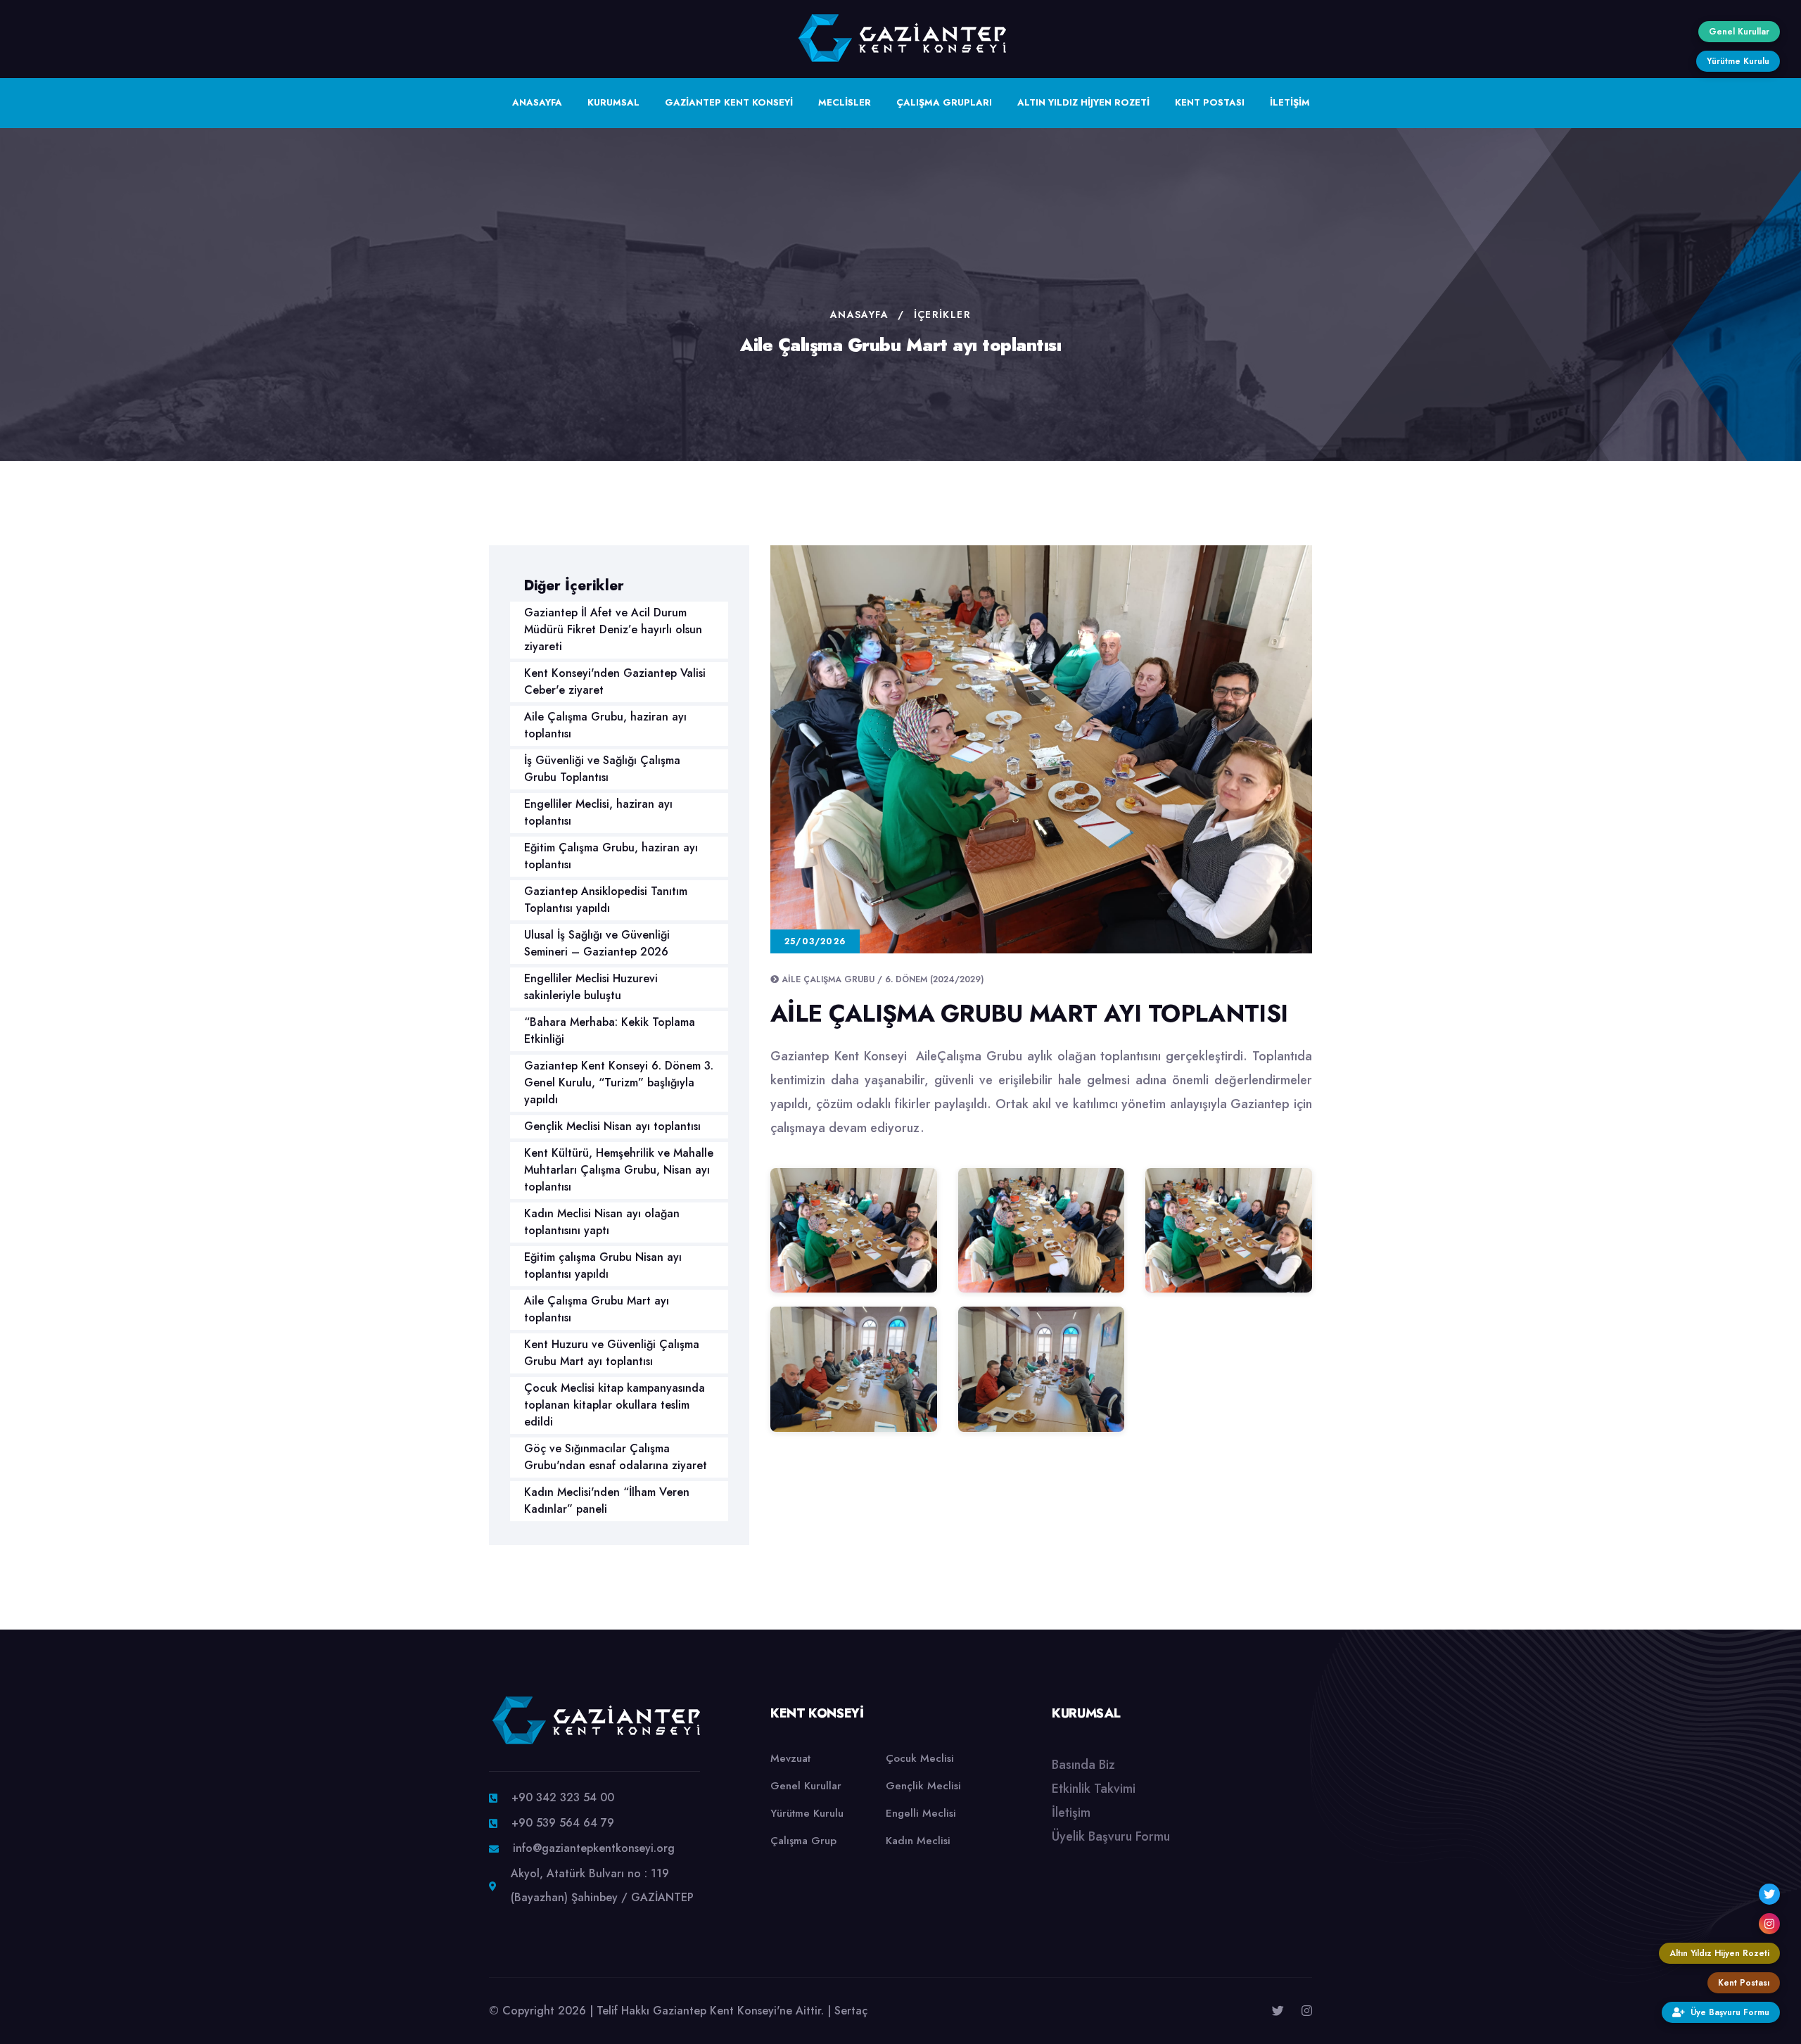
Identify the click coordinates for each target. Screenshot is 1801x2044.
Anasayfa (859, 315)
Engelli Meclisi (921, 1813)
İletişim (1071, 1813)
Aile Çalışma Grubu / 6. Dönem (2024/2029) (883, 979)
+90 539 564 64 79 (563, 1823)
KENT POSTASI (1210, 102)
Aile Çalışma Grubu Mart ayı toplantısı (597, 1309)
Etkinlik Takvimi (1094, 1789)
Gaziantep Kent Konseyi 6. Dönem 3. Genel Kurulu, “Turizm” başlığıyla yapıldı (619, 1083)
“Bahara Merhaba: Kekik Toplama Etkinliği (610, 1030)
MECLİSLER (845, 102)
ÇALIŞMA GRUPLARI (944, 102)
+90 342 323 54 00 (563, 1797)
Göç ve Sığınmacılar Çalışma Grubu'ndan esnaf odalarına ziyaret (616, 1457)
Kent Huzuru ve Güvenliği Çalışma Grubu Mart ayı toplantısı (612, 1353)
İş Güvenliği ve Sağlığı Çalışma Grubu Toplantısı (602, 769)
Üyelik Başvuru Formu (1111, 1836)
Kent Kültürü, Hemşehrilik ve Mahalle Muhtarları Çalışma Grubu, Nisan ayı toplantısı (619, 1170)
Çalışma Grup (803, 1841)
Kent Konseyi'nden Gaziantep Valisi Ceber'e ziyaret (615, 681)
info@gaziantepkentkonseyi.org (594, 1848)
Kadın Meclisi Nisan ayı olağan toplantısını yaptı (602, 1222)
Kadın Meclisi (918, 1841)
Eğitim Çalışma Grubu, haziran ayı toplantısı (611, 856)
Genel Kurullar (806, 1786)
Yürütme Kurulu (807, 1813)
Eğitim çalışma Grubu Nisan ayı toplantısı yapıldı (603, 1265)
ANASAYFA (537, 102)
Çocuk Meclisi (920, 1758)
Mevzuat (790, 1758)
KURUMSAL (613, 102)
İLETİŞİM (1290, 102)
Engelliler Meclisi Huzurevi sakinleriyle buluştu (591, 987)
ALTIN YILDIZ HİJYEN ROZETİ (1083, 102)
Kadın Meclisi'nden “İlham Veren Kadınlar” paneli (607, 1500)
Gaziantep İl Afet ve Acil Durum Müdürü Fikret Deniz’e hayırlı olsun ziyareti (613, 629)
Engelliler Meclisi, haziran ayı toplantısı (598, 812)
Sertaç (851, 2011)
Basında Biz (1083, 1765)
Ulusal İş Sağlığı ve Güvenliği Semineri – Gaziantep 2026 (597, 943)
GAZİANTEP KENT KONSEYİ (729, 102)
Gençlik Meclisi (923, 1786)
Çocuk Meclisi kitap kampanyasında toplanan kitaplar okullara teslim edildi (615, 1405)
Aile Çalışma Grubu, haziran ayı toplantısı (605, 725)
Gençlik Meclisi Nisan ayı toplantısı (612, 1126)
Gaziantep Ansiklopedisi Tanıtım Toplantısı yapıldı (606, 900)
